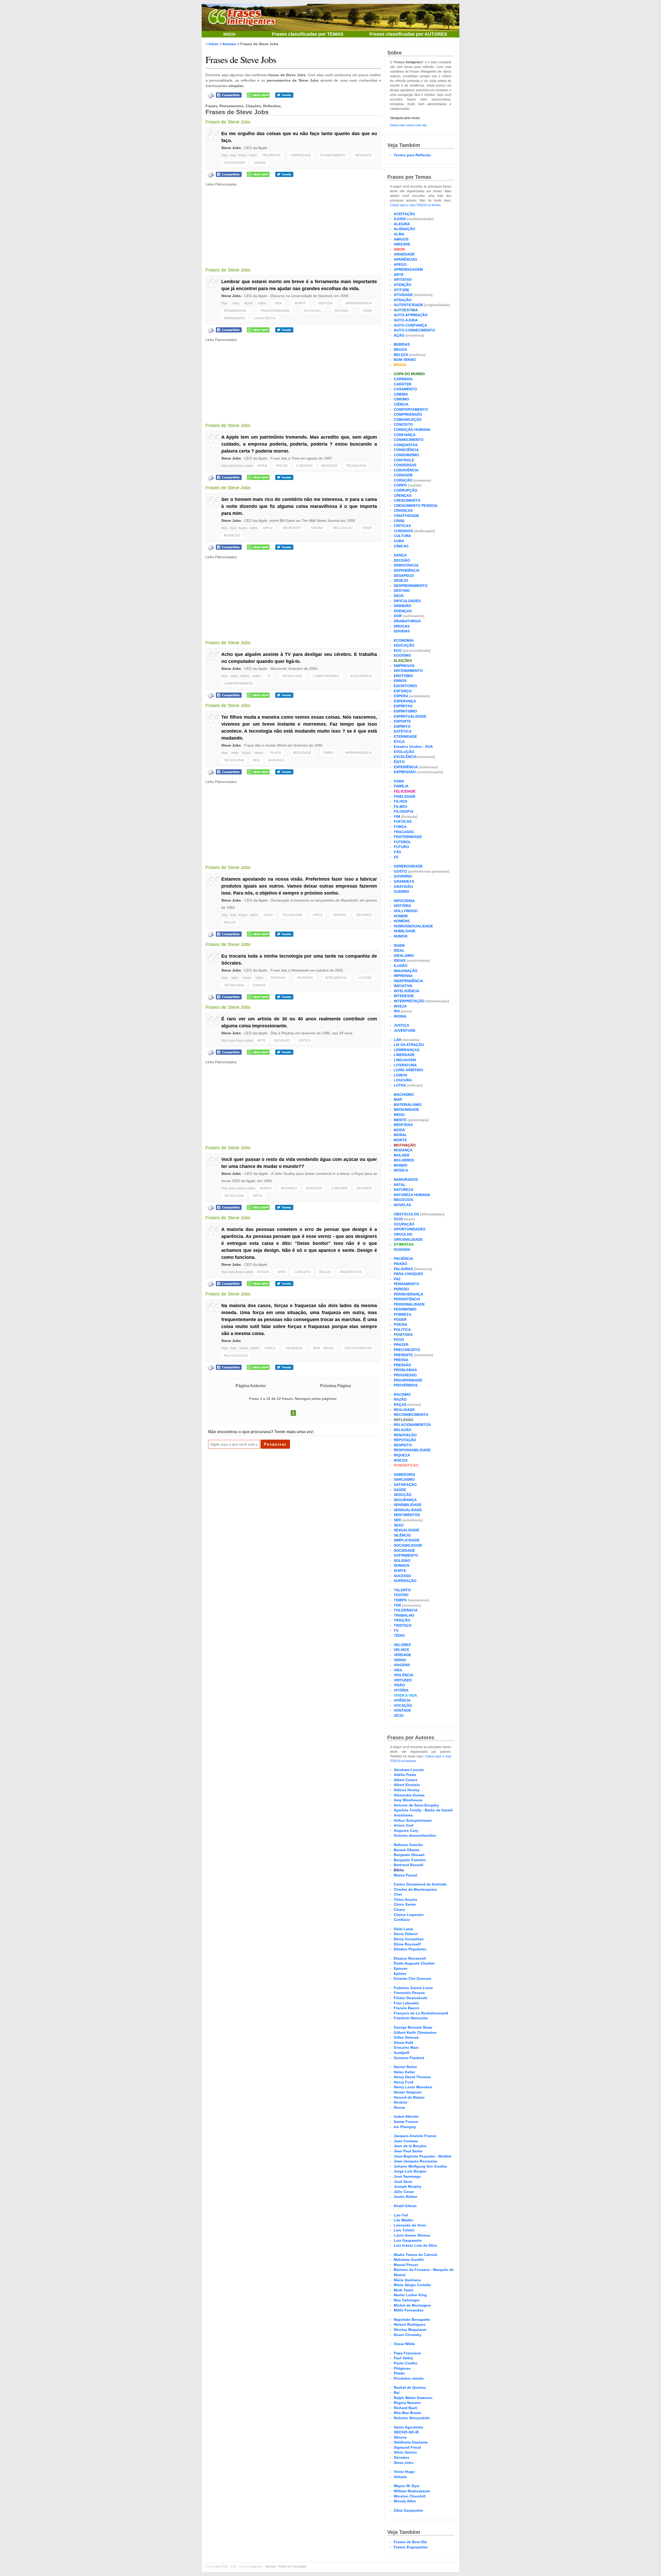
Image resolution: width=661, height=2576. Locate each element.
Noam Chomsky (408, 2335)
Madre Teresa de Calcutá (415, 2255)
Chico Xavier (405, 1904)
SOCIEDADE (404, 1550)
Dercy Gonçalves (409, 1939)
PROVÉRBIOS (406, 1385)
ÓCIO (398, 1219)
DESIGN (260, 163)
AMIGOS (401, 239)
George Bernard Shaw (413, 2027)
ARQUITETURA (351, 1272)
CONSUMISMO (406, 455)
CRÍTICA (305, 1041)
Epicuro (401, 1968)
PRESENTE (403, 1355)
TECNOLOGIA (356, 466)
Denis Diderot (406, 1934)
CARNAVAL (404, 379)
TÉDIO (399, 1635)
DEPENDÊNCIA (407, 570)
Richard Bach (406, 2408)
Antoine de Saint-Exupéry (416, 1805)
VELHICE (402, 1650)
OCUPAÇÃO (404, 1224)
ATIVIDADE (403, 295)
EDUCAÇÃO (404, 645)
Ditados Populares (410, 1949)
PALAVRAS (403, 1269)
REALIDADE (404, 1410)
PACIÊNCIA (403, 1259)
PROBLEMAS (405, 1370)
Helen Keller (404, 2072)
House (399, 2107)
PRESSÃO (402, 1365)
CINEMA (401, 394)
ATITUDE (402, 290)
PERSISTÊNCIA (407, 1299)
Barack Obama (407, 1850)
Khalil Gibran (405, 2206)
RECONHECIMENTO (411, 1415)
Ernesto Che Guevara (412, 1978)
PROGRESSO (405, 1375)
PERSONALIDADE (409, 1304)
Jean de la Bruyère (410, 2146)
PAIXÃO (400, 1264)
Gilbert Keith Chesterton (415, 2032)
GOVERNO (403, 876)
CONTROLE (404, 460)
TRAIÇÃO (402, 1620)
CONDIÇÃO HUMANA (412, 430)
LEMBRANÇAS (407, 1050)
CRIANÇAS (403, 510)
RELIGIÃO (403, 1430)
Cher (398, 1894)
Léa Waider (403, 2220)
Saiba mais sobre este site (408, 125)
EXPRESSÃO (405, 772)
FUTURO (401, 847)
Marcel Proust (406, 2265)
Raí (397, 2393)
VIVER (367, 311)
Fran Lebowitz (406, 2003)
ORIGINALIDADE (408, 1239)
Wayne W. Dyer (407, 2486)
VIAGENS (402, 1665)
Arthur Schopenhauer (413, 1820)
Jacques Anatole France (415, 2136)
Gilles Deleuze (406, 2037)
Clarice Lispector (409, 1915)
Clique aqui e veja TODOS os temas (415, 205)
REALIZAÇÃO (343, 528)
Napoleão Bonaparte (412, 2319)
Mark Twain (404, 2290)
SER (397, 1520)
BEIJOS (400, 350)
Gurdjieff (402, 2053)
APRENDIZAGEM (408, 269)
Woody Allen (405, 2501)
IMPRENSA (403, 976)
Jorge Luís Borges (410, 2171)
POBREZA (403, 1314)
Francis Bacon (407, 2008)
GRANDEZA (404, 881)
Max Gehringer (407, 2300)
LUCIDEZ (365, 978)
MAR (398, 1099)
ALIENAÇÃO (404, 229)
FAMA (399, 781)
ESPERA (401, 696)
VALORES (402, 1645)
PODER (400, 1320)
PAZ (397, 1279)
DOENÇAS (403, 611)
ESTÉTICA (403, 731)
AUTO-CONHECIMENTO (414, 330)
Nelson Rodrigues (410, 2324)
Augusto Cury (406, 1830)
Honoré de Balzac (409, 2097)
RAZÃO (400, 1399)
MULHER (402, 1155)
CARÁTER (403, 384)
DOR (398, 616)
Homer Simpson (408, 2092)
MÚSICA (401, 1170)
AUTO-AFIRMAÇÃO (411, 315)
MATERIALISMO (408, 1105)
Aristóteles (403, 1815)
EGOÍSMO (402, 655)
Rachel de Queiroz (410, 2387)
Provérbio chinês (409, 2378)
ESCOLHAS (312, 311)
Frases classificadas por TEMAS (308, 34)
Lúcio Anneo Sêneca (412, 2235)
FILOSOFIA (305, 978)
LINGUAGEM (405, 1060)
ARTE (261, 1041)
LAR (398, 1040)
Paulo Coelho (406, 2363)
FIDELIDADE (405, 796)
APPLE (262, 466)
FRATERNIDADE (408, 837)
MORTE (300, 303)
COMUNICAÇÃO (408, 420)
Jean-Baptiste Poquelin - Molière (423, 2156)
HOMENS (402, 921)
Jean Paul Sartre (408, 2151)
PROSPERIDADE (408, 1380)
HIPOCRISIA (404, 901)
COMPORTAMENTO (238, 684)
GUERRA (402, 891)
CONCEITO (302, 1272)
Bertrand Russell (408, 1865)
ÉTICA (399, 742)
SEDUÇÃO (403, 1495)
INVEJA (400, 1006)
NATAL (400, 1185)
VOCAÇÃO (403, 1705)
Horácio (401, 2102)
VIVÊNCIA (402, 1700)
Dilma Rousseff (407, 1944)
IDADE (399, 945)
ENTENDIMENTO (408, 671)
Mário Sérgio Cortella (412, 2285)
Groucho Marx (406, 2047)
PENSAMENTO (406, 1284)
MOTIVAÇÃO (405, 1145)
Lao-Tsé (401, 2215)
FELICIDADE (405, 791)
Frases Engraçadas (411, 2547)
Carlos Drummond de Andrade (420, 1884)
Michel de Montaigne (412, 2305)
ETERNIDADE (405, 736)
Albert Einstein (407, 1785)
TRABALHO (404, 1615)
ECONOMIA (404, 640)
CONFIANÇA (405, 435)
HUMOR (401, 936)
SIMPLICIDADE (407, 1540)
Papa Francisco (407, 2353)
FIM (397, 817)
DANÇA (400, 555)
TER (397, 1605)
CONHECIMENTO (409, 440)
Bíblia (399, 1870)
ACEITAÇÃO (404, 214)
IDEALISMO (404, 956)
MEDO (399, 1115)
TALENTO (402, 1590)
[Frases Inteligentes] (242, 16)
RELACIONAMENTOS (412, 1425)
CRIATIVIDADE (235, 163)
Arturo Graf (404, 1825)
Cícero (399, 1910)
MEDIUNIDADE (406, 1109)
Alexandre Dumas (409, 1795)
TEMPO (328, 753)
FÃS (397, 852)
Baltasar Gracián (408, 1845)
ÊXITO (399, 762)
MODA (399, 1130)
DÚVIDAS (402, 631)
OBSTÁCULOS (406, 1214)
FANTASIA (278, 978)
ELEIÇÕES (403, 661)
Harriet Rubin (405, 2067)
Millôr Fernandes (409, 2310)
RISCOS (282, 466)
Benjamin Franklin (410, 1860)
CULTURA (402, 536)
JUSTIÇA (402, 1025)
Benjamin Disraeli (409, 1855)
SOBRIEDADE (301, 155)
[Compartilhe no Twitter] (284, 95)
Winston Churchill (410, 2496)
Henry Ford (404, 2082)
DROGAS (402, 626)
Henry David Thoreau (412, 2077)
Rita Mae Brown (408, 2413)
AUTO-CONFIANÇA (410, 325)
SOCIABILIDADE (408, 1545)
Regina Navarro (407, 2403)
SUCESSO (402, 1576)
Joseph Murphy (408, 2186)
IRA (397, 1011)
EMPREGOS (404, 666)
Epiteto (400, 1974)
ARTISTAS (403, 280)
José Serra (403, 2182)
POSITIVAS (403, 1334)
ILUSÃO (401, 966)
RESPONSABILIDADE (412, 1450)
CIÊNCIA (401, 404)
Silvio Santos (405, 2452)
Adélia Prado (405, 1775)
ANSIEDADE (404, 254)
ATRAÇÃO (403, 300)
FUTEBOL (402, 842)
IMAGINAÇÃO (406, 971)
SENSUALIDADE (408, 1510)
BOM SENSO (323, 1348)
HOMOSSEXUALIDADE (413, 926)
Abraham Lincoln (409, 1770)
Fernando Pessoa (409, 1993)
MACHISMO (404, 1095)
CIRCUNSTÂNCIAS (358, 1348)
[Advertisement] (293, 224)
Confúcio (402, 1920)
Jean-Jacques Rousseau (416, 2161)
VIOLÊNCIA (404, 1675)
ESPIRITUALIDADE (410, 716)
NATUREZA (404, 1190)
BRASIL (400, 365)
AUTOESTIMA (406, 310)
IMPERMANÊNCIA (359, 303)
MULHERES (404, 1160)
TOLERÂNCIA (406, 1610)
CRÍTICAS (402, 526)
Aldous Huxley (407, 1790)
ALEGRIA (402, 224)
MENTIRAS (403, 1125)
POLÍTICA (402, 1330)
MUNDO (266, 1188)
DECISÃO (342, 311)
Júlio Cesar (404, 2192)
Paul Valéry (403, 2358)
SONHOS (340, 915)
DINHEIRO (403, 606)
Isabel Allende (406, 2116)
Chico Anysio (406, 1899)
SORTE (400, 1571)
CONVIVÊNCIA (406, 470)
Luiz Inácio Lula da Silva (415, 2245)
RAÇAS (400, 1405)
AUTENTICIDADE (408, 305)
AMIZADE (402, 244)
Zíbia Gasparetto (408, 2510)
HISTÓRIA (402, 906)
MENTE (400, 1120)
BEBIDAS (402, 344)
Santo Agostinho (409, 2427)
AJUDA (400, 219)
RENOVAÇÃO (405, 1435)
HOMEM (401, 916)
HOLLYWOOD (406, 911)
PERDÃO (401, 1289)
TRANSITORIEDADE (275, 311)
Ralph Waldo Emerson (413, 2398)
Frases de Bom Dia (410, 2542)
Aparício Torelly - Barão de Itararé (423, 1810)
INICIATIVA (403, 986)
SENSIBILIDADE (408, 1505)
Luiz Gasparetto (408, 2240)
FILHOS (276, 753)
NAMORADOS (406, 1180)
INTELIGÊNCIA (361, 676)
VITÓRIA (401, 1690)
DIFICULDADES (407, 601)
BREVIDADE (302, 753)
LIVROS (400, 1075)
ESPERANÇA (405, 701)
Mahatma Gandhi (409, 2260)
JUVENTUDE (405, 1030)
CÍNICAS (401, 546)
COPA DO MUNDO (409, 374)
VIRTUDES (403, 1680)
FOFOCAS (403, 821)
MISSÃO (317, 528)
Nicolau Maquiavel (410, 2330)
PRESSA (401, 1360)
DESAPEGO (404, 576)
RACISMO (402, 1394)
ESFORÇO (403, 691)
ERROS (400, 681)
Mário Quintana (407, 2280)
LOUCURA (403, 1080)
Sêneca (400, 2437)
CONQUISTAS (406, 445)
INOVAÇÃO (232, 536)
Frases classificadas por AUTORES (408, 34)
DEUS (399, 596)
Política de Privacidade (292, 2566)
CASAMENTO (405, 389)
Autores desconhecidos (415, 1835)
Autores (229, 44)
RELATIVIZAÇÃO (236, 1356)
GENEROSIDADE (408, 866)
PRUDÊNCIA (271, 155)
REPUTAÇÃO (405, 1440)
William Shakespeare (412, 2491)
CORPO (400, 485)
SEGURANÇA (405, 1500)
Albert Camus (406, 1780)
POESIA (400, 1324)
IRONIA (400, 1016)
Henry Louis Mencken (413, 2087)
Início (229, 34)
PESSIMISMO (405, 1309)
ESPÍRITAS (403, 706)
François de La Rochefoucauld (421, 2013)
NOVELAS (402, 1205)
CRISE (399, 521)
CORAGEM (339, 1188)
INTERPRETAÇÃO (409, 1001)
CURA (399, 541)
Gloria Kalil (403, 2043)
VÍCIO (399, 1716)
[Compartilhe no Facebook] (229, 95)
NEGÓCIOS (364, 155)
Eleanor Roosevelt (410, 1958)
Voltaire (400, 2477)
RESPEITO (403, 1445)
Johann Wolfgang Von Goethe (420, 2166)
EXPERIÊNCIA (406, 767)
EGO (398, 650)
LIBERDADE (404, 1055)
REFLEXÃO (404, 1420)
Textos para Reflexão (412, 155)
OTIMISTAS (404, 1244)
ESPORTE (402, 721)
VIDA (278, 303)
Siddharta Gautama (411, 2442)
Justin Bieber (406, 2197)
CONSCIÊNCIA (265, 318)
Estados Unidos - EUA (413, 747)
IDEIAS (400, 960)
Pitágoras (402, 2368)
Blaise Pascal (406, 1875)
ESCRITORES (405, 686)
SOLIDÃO (402, 1561)
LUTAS (400, 1085)
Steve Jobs (231, 148)
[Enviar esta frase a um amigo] (211, 95)
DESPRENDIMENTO (411, 586)
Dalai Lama (403, 1929)
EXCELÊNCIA (405, 757)
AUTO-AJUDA (406, 320)
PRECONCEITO (407, 1350)
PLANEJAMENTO (333, 155)
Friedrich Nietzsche (411, 2018)
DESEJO (401, 580)
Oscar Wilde (404, 2344)
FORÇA (270, 1348)
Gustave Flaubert (409, 2058)
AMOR (399, 249)
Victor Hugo (404, 2472)
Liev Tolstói (404, 2230)
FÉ (396, 857)
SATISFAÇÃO (405, 1485)
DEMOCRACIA (406, 565)
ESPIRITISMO (405, 711)
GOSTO (400, 871)
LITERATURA (405, 1065)
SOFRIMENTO (406, 1555)
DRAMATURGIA (407, 621)
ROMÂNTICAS (406, 1465)
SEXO (399, 1525)
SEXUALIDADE (407, 1530)
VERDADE (402, 1655)
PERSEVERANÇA (408, 1294)
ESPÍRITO (402, 726)
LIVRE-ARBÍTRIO (408, 1070)
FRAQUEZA (294, 1348)
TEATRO (401, 1595)
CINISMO (402, 399)
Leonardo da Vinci (410, 2225)
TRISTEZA (403, 1625)
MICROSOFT (292, 528)
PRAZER (401, 1345)
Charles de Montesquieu (415, 1889)
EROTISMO (403, 676)
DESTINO (402, 591)
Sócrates (402, 2457)
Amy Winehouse (408, 1800)
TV (269, 676)
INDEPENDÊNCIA (408, 981)
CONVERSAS (405, 465)
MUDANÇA (276, 760)
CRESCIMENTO (407, 500)
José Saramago (407, 2176)
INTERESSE (404, 996)
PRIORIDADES (235, 318)
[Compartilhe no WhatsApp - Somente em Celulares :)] (258, 95)
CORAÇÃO (403, 480)
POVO (399, 1340)
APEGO (400, 265)
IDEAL (399, 950)
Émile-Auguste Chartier (414, 1963)
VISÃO (268, 915)
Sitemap (270, 2566)
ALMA (399, 234)
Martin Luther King (410, 2295)
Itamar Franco (406, 2122)
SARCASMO (404, 1479)
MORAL (400, 1135)
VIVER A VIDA (405, 1695)
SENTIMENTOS (407, 1515)
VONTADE (402, 1710)
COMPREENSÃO (408, 414)
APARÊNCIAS (405, 259)
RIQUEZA (402, 1455)
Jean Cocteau (406, 2141)
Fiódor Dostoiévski (411, 1998)
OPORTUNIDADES (410, 1229)
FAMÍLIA (401, 786)
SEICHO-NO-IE (406, 2432)
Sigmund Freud (407, 2447)
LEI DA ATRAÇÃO (409, 1045)
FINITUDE (325, 303)
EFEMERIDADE (235, 311)
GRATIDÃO (403, 887)
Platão (399, 2373)
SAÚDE (400, 1490)
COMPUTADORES (326, 676)
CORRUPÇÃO (406, 490)
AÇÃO (399, 335)
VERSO (400, 1660)
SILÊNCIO (402, 1535)
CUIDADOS (304, 466)
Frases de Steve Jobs (241, 59)
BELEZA (325, 1272)
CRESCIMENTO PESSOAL (416, 506)
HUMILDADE (405, 931)
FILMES (400, 806)
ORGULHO (403, 1234)
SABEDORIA (404, 1475)
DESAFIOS (364, 915)
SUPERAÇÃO (405, 1581)
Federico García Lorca (413, 1988)
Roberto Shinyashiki (412, 2418)
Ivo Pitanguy (405, 2127)
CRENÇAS (403, 495)
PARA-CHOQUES (408, 1274)
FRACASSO (404, 832)
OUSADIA (402, 1250)
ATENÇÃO (403, 285)
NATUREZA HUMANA (412, 1195)
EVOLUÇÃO (404, 752)
